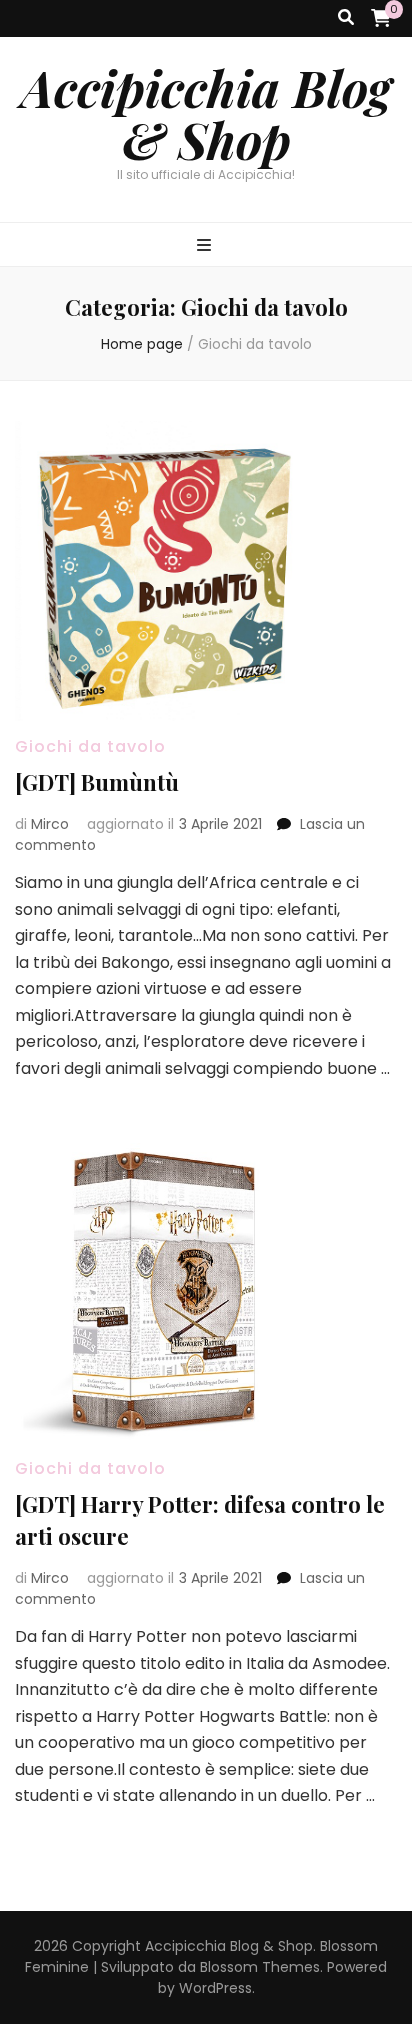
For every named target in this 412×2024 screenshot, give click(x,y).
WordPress (215, 1988)
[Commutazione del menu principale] (206, 246)
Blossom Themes (260, 1967)
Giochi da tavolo (90, 746)
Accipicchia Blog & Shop (206, 114)
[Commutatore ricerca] (346, 18)
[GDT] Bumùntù (97, 782)
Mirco (50, 824)
